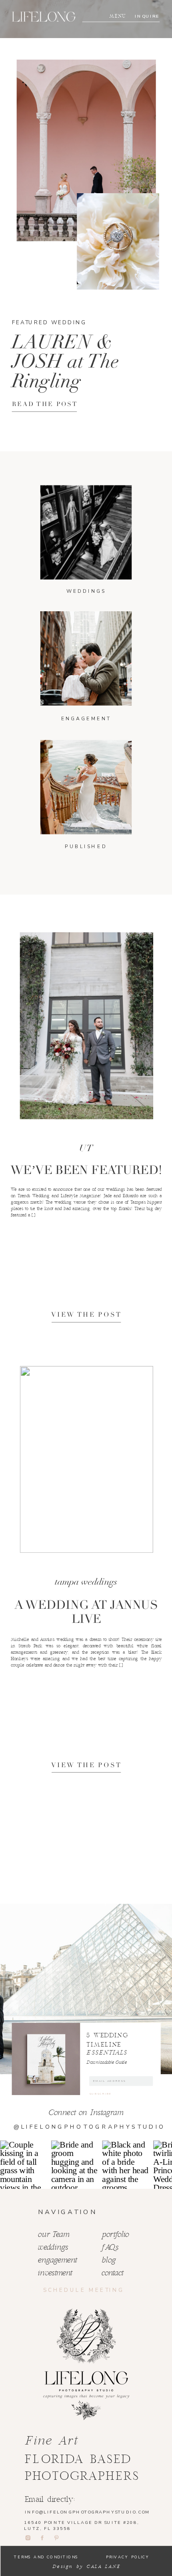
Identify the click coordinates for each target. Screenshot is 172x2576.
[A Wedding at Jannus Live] (87, 1459)
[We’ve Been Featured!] (87, 1026)
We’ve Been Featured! (86, 1170)
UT (86, 1148)
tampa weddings (86, 1582)
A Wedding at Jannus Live (86, 1612)
